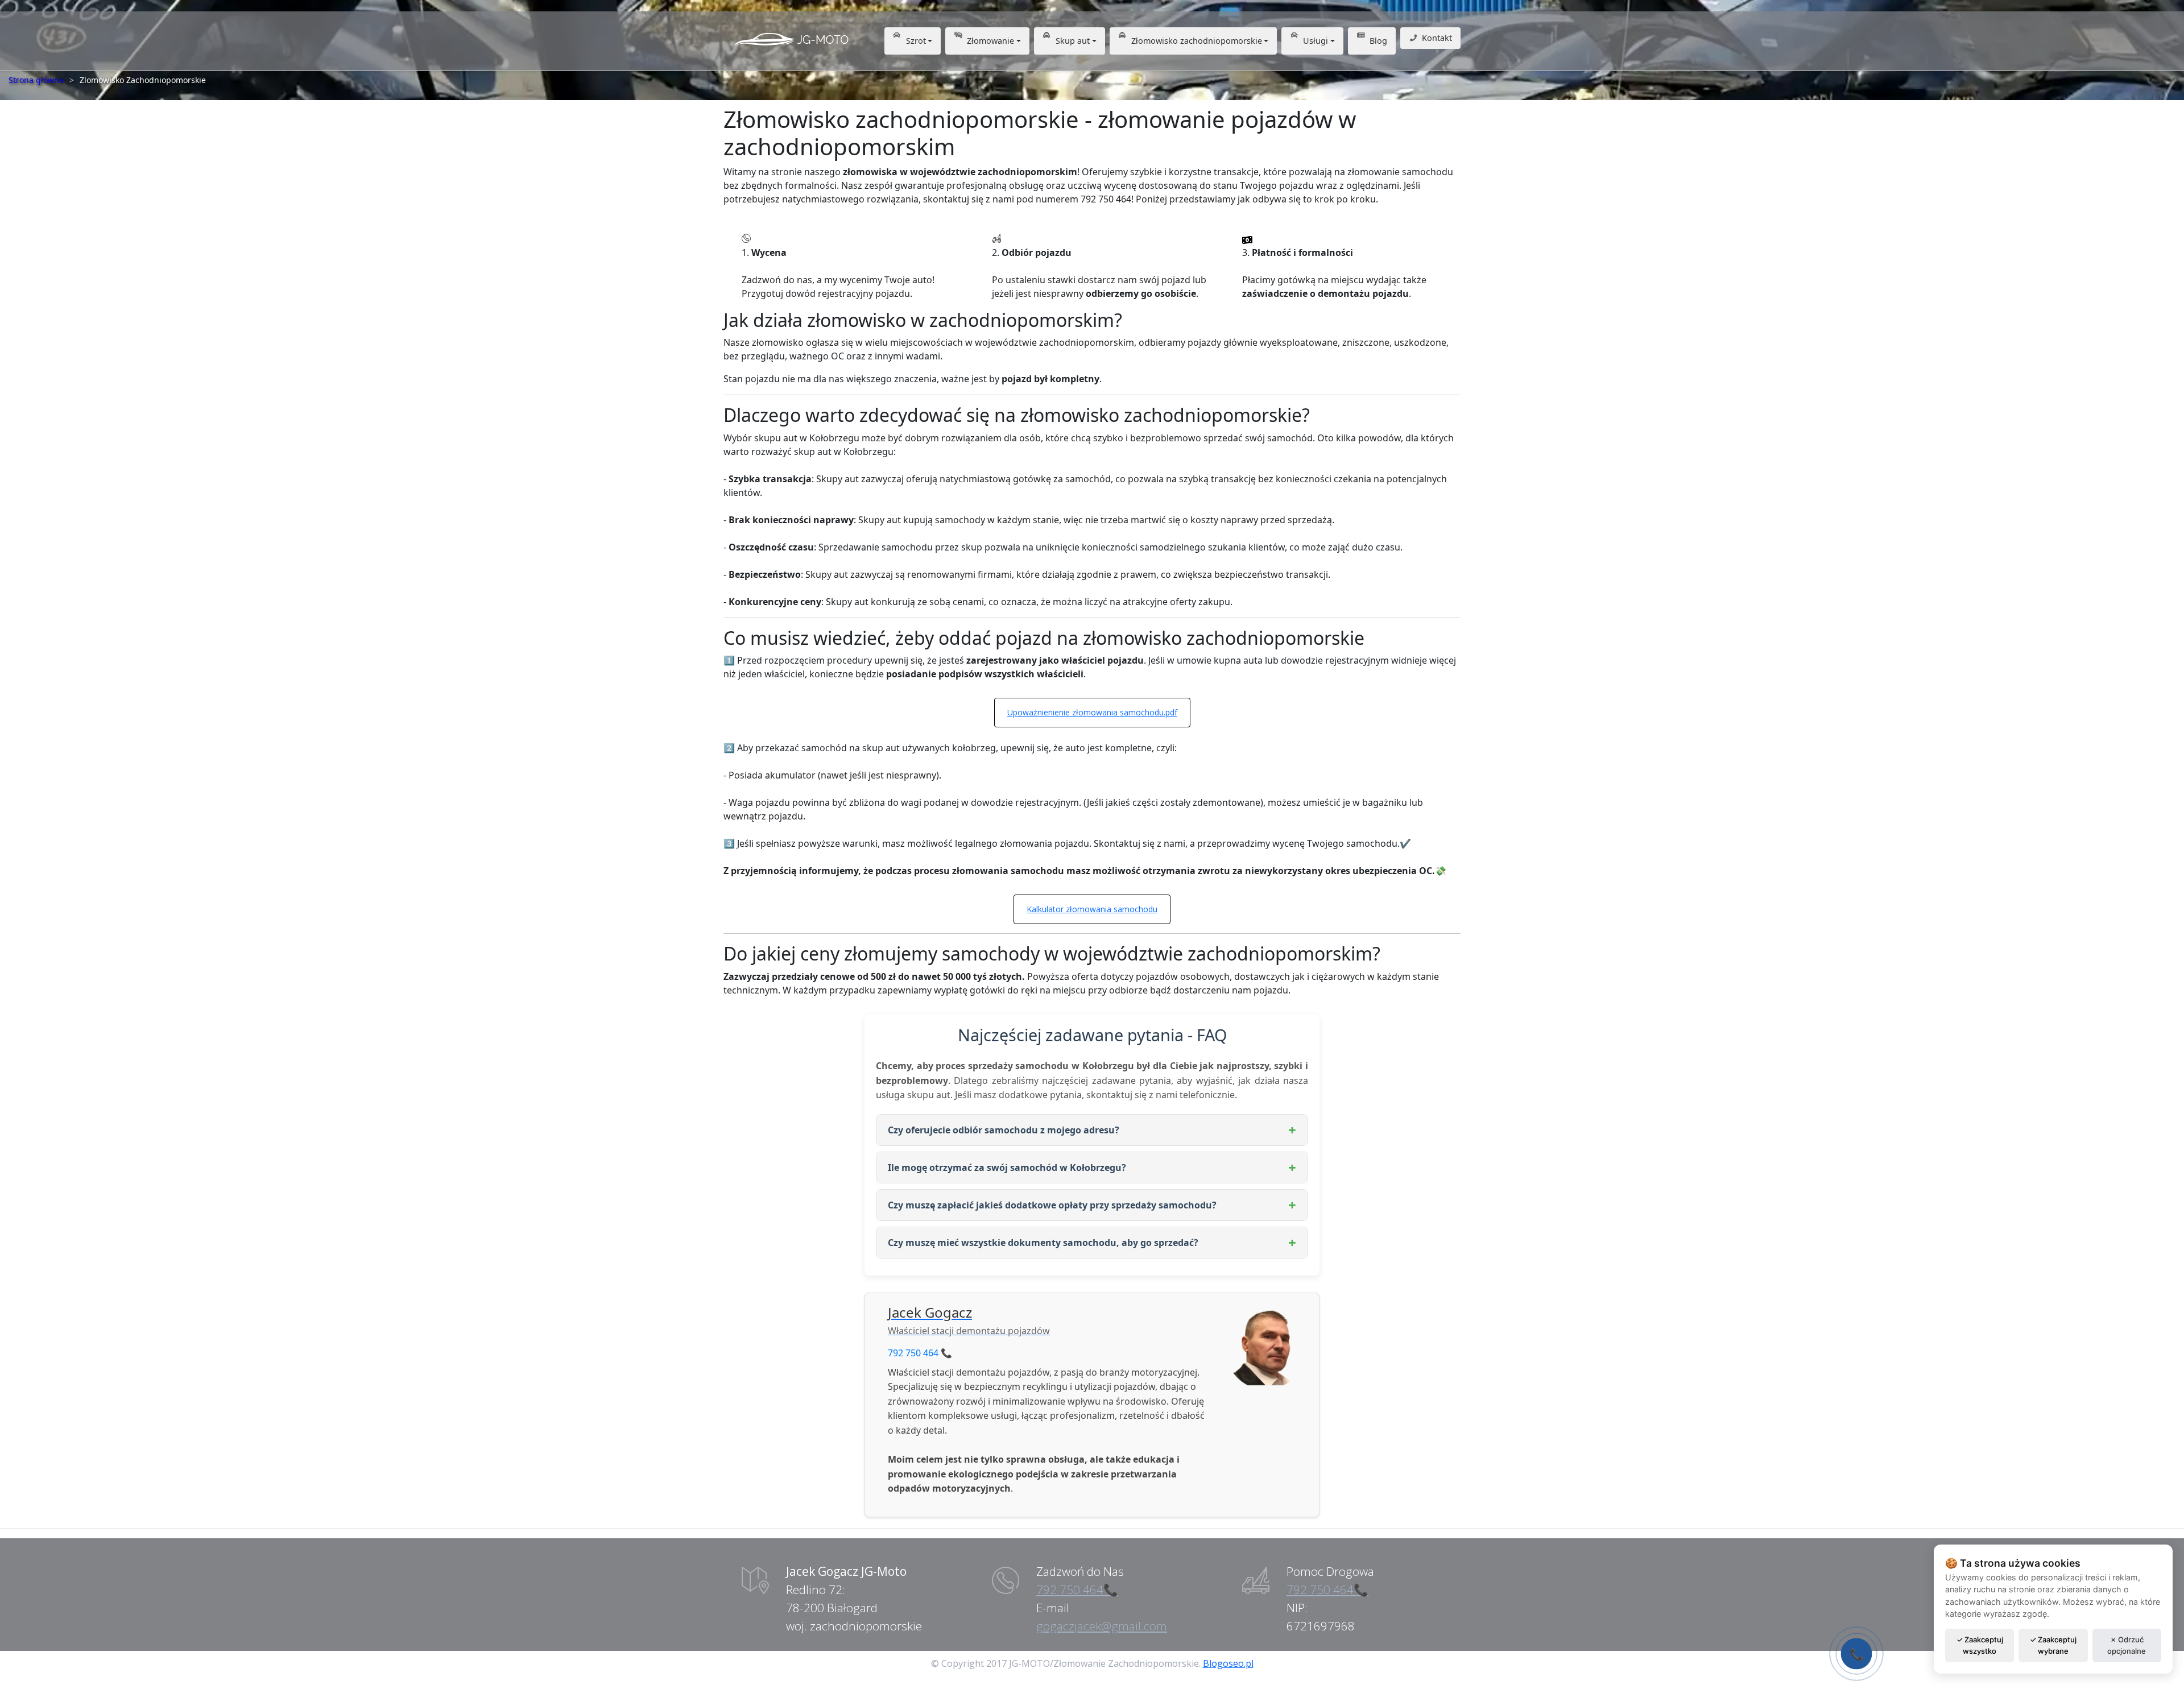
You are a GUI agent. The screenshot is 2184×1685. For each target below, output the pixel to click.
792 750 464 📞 (920, 1353)
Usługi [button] (1316, 41)
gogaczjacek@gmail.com (1102, 1626)
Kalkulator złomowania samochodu (1092, 909)
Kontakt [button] (1437, 38)
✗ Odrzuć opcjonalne (2127, 1645)
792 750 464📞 (1077, 1589)
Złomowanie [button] (990, 41)
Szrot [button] (916, 41)
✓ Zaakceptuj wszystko (1980, 1645)
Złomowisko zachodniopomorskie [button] (1197, 41)
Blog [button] (1378, 41)
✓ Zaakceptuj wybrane (2053, 1645)
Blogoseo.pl (1228, 1663)
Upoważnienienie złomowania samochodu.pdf (1092, 712)
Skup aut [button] (1073, 41)
